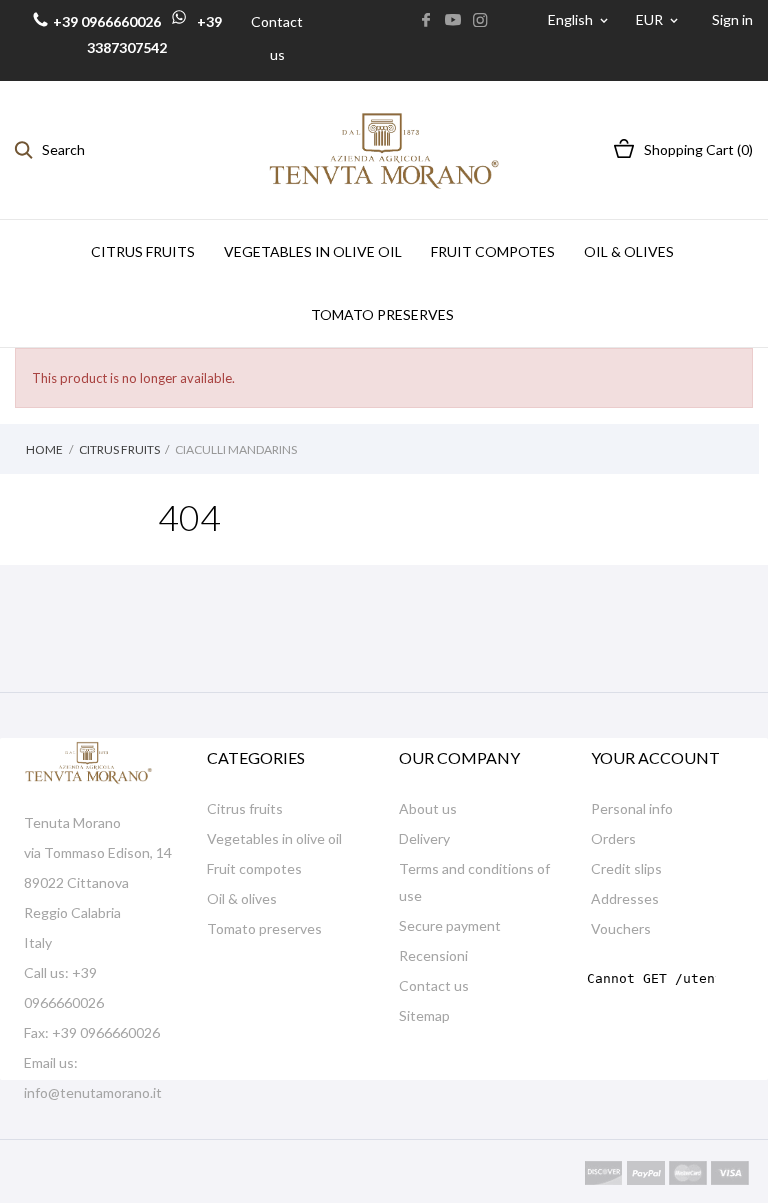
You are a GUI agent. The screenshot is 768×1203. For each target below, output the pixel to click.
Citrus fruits (245, 808)
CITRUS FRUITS (143, 251)
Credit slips (626, 868)
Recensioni (433, 955)
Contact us (434, 985)
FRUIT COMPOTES (493, 251)
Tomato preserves (264, 928)
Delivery (424, 838)
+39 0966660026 (107, 21)
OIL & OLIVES (629, 251)
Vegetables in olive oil (274, 838)
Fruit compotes (254, 868)
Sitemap (424, 1015)
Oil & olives (242, 898)
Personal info (632, 808)
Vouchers (621, 928)
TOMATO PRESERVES (382, 314)
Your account (655, 757)
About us (428, 808)
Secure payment (450, 925)
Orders (613, 838)
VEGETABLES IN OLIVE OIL (313, 251)
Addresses (625, 898)
